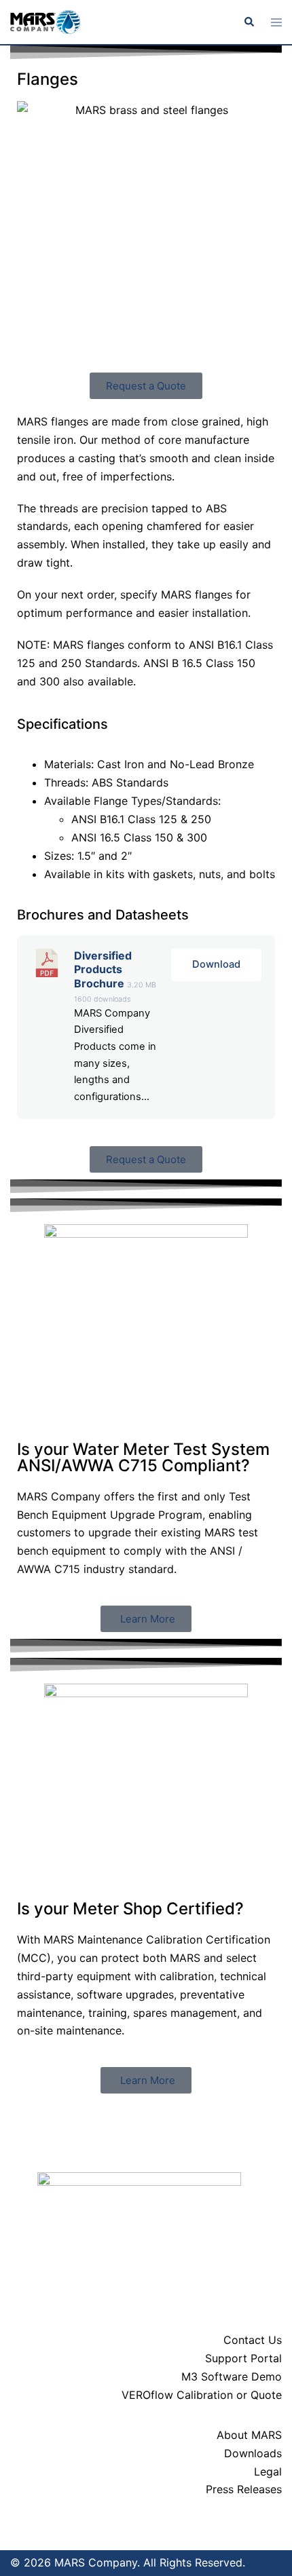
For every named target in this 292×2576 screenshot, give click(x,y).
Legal (268, 2471)
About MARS (249, 2435)
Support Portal (243, 2358)
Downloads (253, 2453)
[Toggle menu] (276, 22)
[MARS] (45, 21)
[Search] (249, 22)
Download (216, 964)
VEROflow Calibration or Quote (202, 2395)
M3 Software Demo (232, 2376)
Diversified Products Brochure (103, 970)
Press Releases (244, 2489)
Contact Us (253, 2340)
